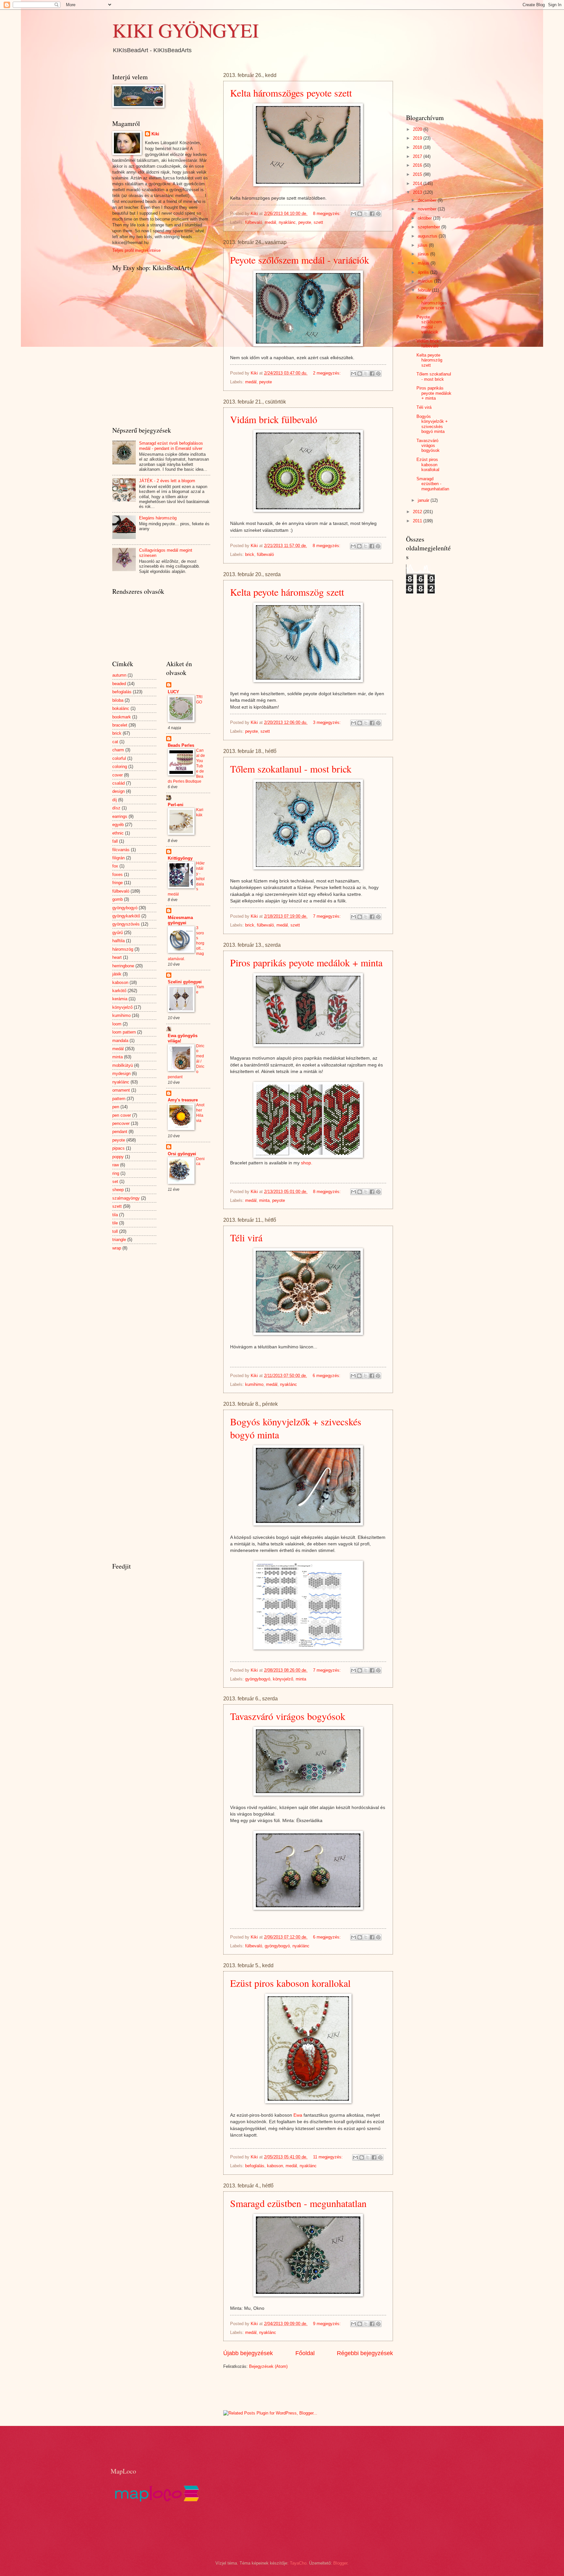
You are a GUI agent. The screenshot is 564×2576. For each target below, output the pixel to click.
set (115, 1181)
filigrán (118, 858)
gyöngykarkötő (126, 916)
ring (116, 1173)
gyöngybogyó (258, 1679)
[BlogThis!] (360, 214)
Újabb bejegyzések (248, 2353)
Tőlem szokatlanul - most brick (291, 769)
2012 (418, 512)
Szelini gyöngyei (185, 982)
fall (115, 841)
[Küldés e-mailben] (353, 214)
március (426, 281)
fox (115, 866)
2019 (418, 138)
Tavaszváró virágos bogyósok (288, 1716)
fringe (117, 883)
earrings (120, 816)
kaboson (275, 2166)
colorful (119, 758)
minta (264, 1200)
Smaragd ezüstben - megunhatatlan (298, 2203)
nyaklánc (287, 222)
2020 (418, 129)
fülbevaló (254, 222)
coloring (120, 767)
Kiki (155, 134)
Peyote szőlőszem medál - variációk (300, 260)
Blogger (340, 2563)
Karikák (200, 812)
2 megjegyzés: (328, 373)
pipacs (118, 1148)
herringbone (123, 966)
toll (115, 1231)
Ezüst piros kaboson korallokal (290, 1983)
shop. (307, 1163)
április (424, 272)
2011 (418, 521)
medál (270, 222)
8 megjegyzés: (328, 214)
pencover (121, 1123)
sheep (118, 1190)
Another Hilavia (200, 1113)
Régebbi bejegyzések (365, 2353)
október (425, 218)
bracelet (120, 725)
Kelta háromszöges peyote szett (291, 93)
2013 (418, 192)
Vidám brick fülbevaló (274, 419)
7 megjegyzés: (328, 916)
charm (118, 750)
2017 (418, 156)
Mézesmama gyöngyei (180, 920)
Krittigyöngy (180, 858)
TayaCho (298, 2563)
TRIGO (199, 699)
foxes (117, 874)
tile (115, 1223)
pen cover (122, 1115)
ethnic (118, 833)
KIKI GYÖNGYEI (186, 30)
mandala (120, 1041)
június (424, 254)
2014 (418, 184)
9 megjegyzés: (328, 2324)
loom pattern (124, 1032)
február (425, 290)
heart (117, 957)
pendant (120, 1132)
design (118, 791)
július (423, 245)
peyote (305, 222)
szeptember (430, 227)
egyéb (118, 825)
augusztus (428, 236)
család (118, 783)
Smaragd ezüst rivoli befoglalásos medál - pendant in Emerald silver (171, 446)
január (424, 500)
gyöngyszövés (126, 924)
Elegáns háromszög (158, 518)
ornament (121, 1090)
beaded (119, 684)
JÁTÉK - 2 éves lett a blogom (167, 481)
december (428, 200)
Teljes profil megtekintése (136, 250)
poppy (118, 1157)
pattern (119, 1099)
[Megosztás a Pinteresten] (378, 214)
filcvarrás (121, 850)
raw (116, 1165)
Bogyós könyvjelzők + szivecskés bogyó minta (432, 424)
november (428, 209)
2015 (418, 174)
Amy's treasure (183, 1100)
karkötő (119, 991)
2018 (418, 147)
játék (117, 974)
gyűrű (117, 933)
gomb (117, 899)
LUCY (173, 692)
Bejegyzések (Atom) (268, 2366)
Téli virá (246, 1237)
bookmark (122, 717)
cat (115, 742)
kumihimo (254, 1384)
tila (115, 1215)
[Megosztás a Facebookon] (372, 214)
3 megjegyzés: (328, 722)
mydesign (121, 1073)
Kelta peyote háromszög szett (287, 592)
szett (318, 222)
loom (117, 1024)
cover (117, 775)
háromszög (123, 949)
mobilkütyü (123, 1065)
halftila (118, 941)
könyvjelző (283, 1679)
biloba (118, 700)
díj (115, 800)
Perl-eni (176, 805)
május (424, 263)
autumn (119, 675)
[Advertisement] (300, 2389)
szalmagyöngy (126, 1198)
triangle (119, 1240)
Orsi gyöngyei (182, 1154)
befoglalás (255, 2166)
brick (250, 554)
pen (116, 1107)
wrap (117, 1248)
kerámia (120, 999)
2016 (418, 165)
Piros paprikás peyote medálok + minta (306, 962)
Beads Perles (181, 745)
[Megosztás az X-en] (366, 214)
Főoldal (305, 2353)
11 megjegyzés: (329, 2157)
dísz (116, 808)
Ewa (298, 2115)
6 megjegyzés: (327, 1376)
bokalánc (121, 708)
